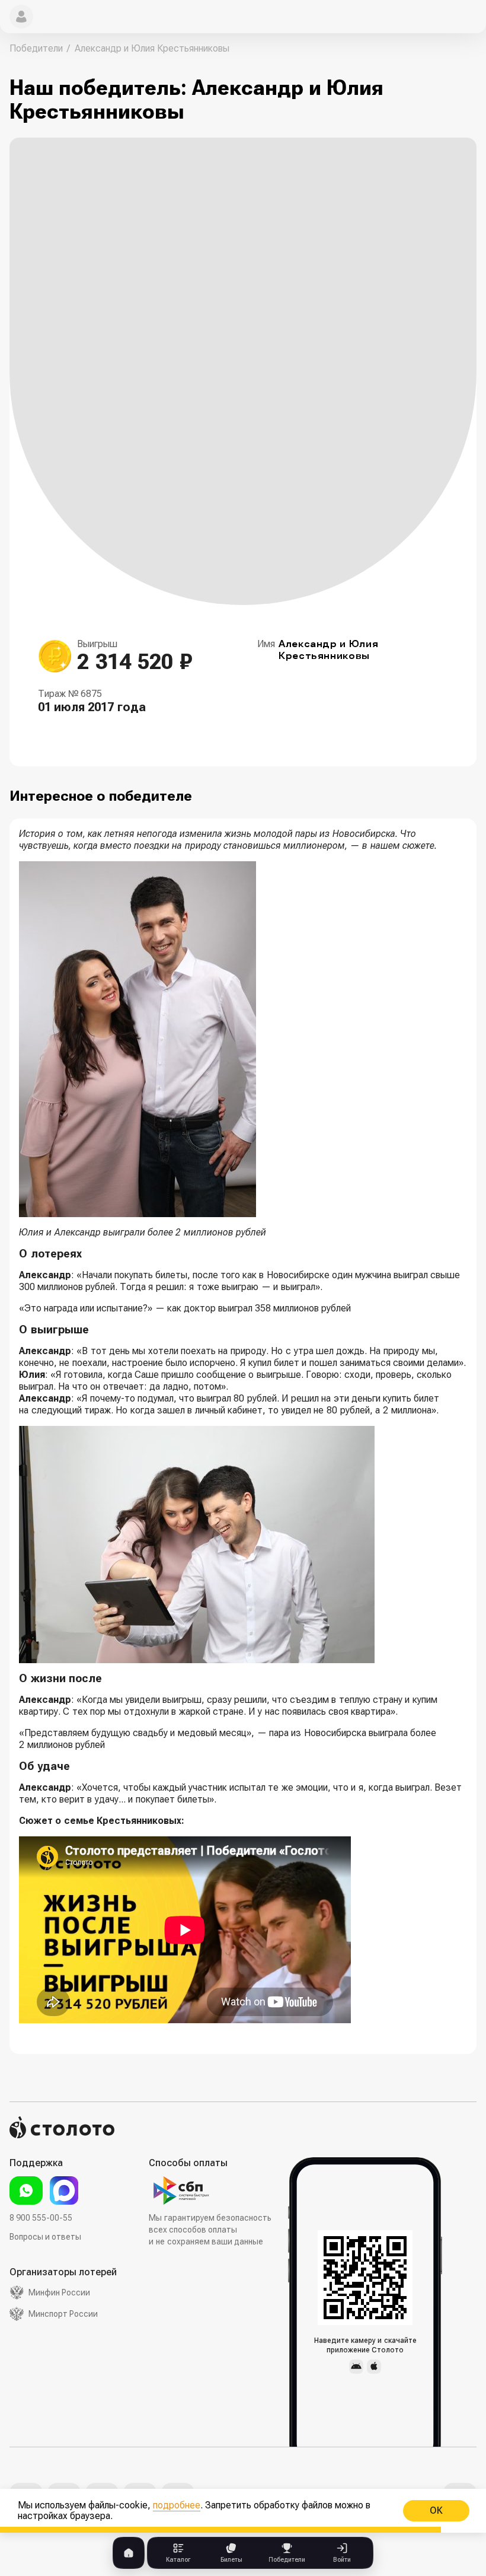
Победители (36, 48)
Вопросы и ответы (45, 2237)
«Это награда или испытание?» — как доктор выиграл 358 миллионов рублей (185, 1308)
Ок (436, 2510)
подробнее (177, 2505)
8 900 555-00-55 (41, 2218)
